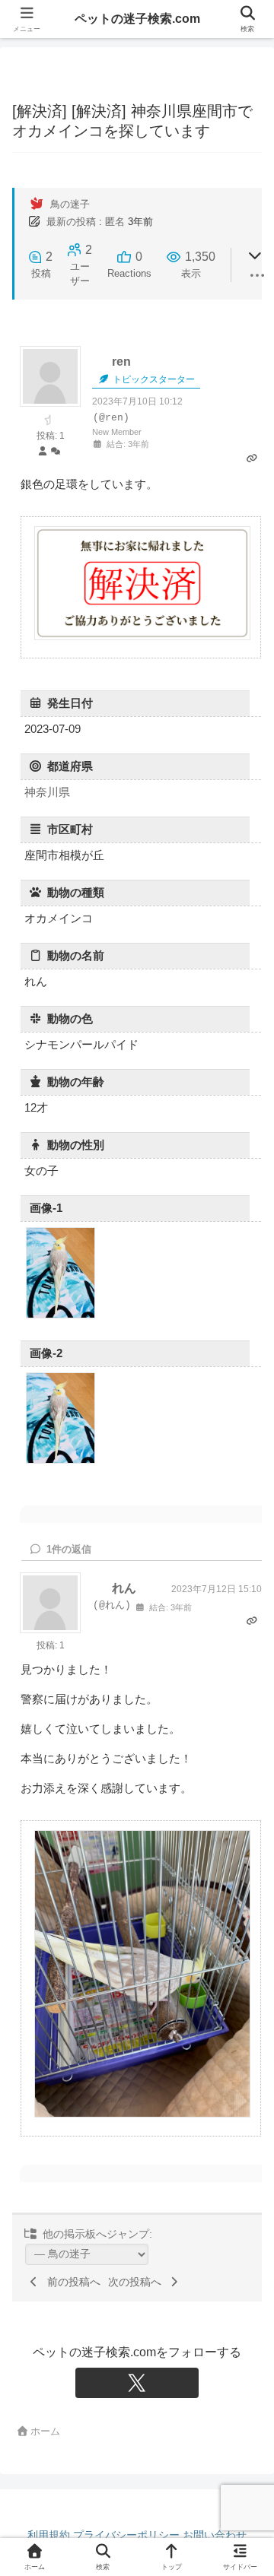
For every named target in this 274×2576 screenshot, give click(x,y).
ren (121, 362)
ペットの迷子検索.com (137, 19)
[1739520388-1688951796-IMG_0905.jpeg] (61, 1461)
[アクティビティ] (56, 452)
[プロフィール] (43, 452)
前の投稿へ (71, 2282)
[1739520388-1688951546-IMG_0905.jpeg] (61, 1316)
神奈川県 (47, 792)
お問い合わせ (215, 2535)
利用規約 (49, 2535)
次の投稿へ (138, 2282)
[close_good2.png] (142, 638)
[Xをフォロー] (137, 2383)
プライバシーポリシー (126, 2535)
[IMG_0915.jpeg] (142, 2115)
